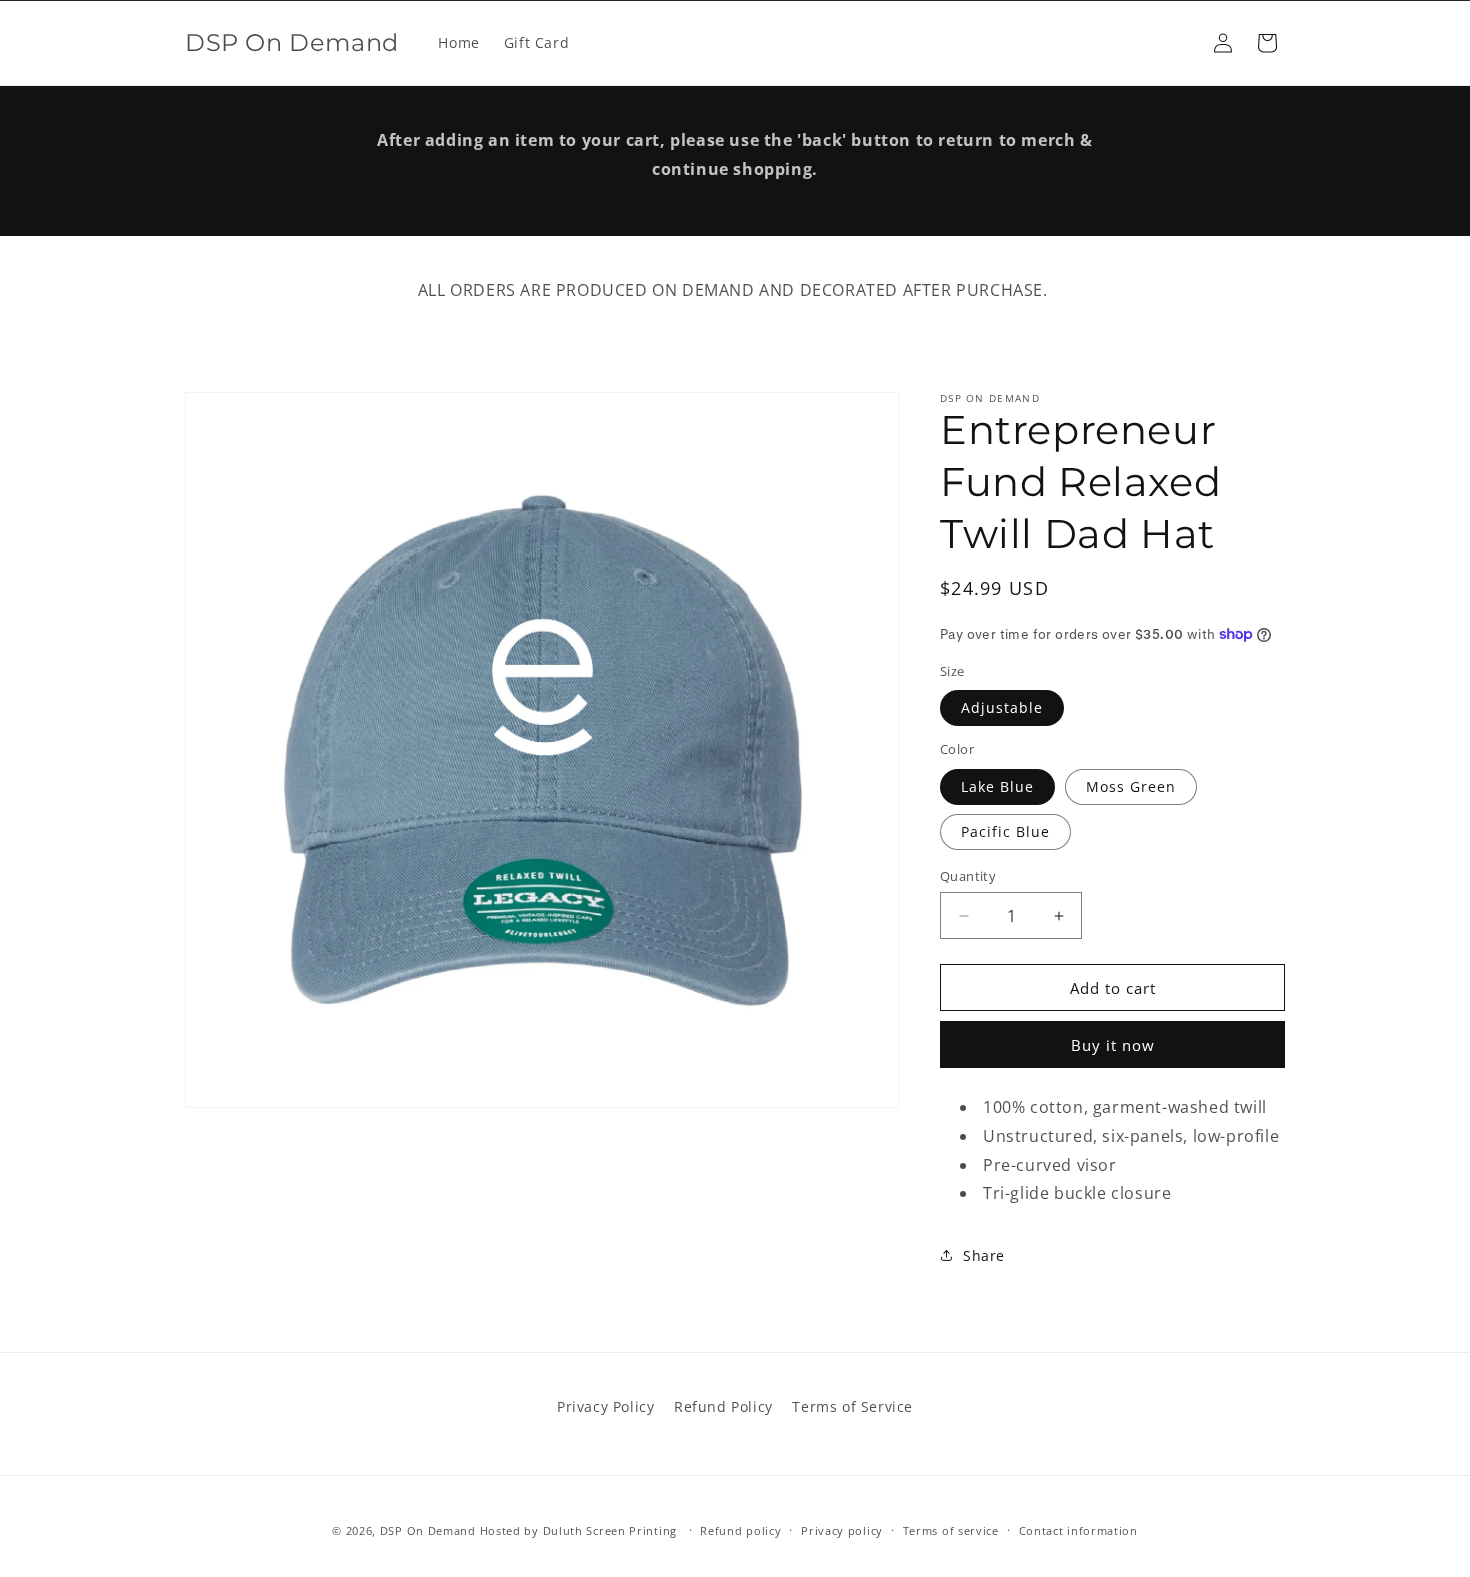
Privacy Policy (605, 1406)
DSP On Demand (428, 1530)
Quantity (968, 876)
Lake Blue (997, 786)
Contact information (1078, 1529)
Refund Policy (723, 1406)
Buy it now (1113, 1045)
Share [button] (984, 1255)
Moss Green (1131, 786)
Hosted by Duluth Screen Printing (578, 1530)
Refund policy (740, 1529)
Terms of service (951, 1529)
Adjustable (1002, 707)
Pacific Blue (1005, 831)
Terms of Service (852, 1406)
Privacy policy (842, 1529)
